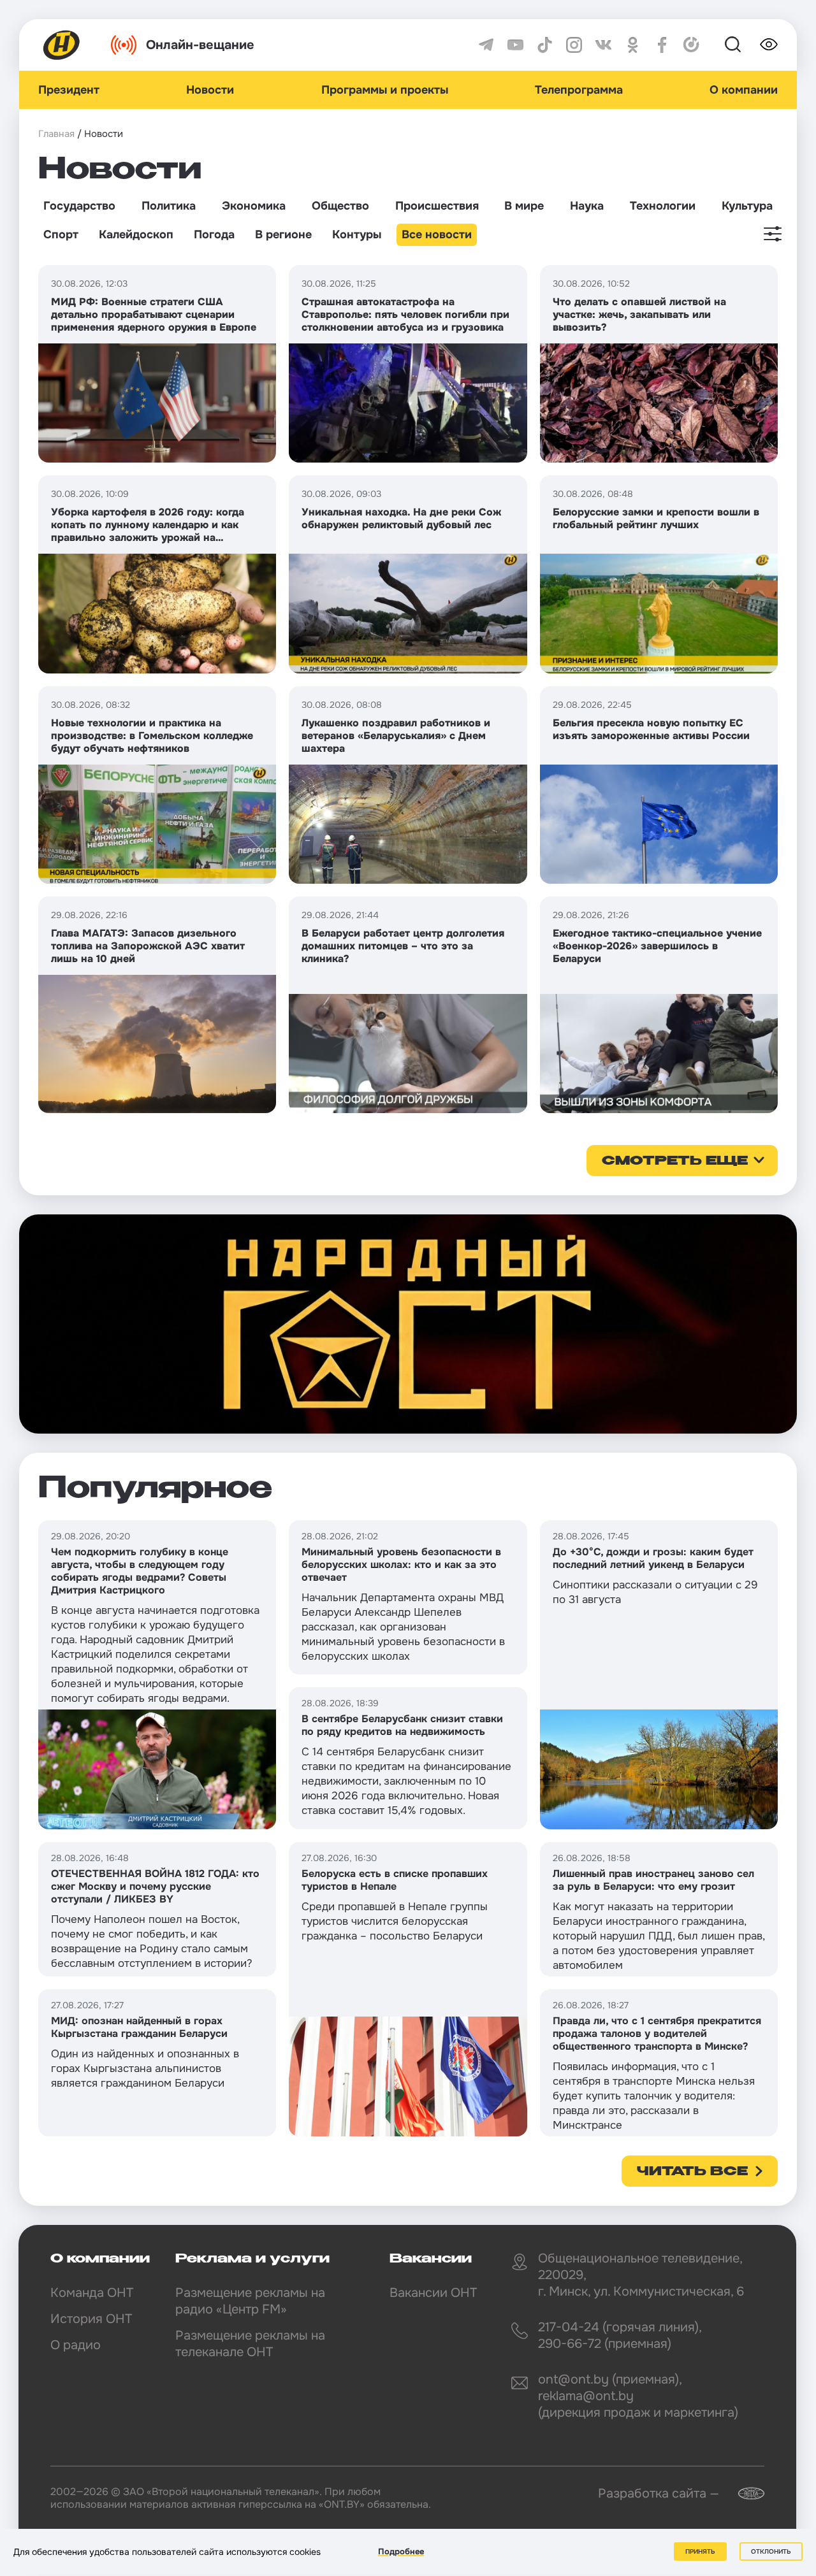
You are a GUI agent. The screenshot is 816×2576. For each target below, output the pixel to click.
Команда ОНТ (92, 2293)
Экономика (254, 206)
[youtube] (515, 45)
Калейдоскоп (136, 234)
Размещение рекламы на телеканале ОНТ (250, 2344)
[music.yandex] (691, 45)
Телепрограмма (579, 90)
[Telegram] (486, 45)
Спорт (61, 234)
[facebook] (662, 45)
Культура (747, 206)
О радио (76, 2345)
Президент (69, 90)
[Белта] (743, 2493)
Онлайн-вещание (200, 45)
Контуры (357, 234)
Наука (587, 206)
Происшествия (437, 206)
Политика (169, 206)
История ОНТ (91, 2319)
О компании (744, 90)
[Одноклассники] (633, 45)
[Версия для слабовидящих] (769, 45)
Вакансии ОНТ (433, 2293)
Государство (79, 206)
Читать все (692, 2172)
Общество (340, 206)
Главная (56, 134)
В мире (524, 206)
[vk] (603, 45)
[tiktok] (545, 45)
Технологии (663, 206)
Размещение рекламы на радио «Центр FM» (250, 2301)
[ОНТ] (62, 45)
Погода (214, 234)
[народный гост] (408, 1324)
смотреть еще (675, 1162)
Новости (210, 90)
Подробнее (401, 2551)
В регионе (283, 234)
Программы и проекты (385, 90)
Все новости (437, 234)
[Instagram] (574, 45)
